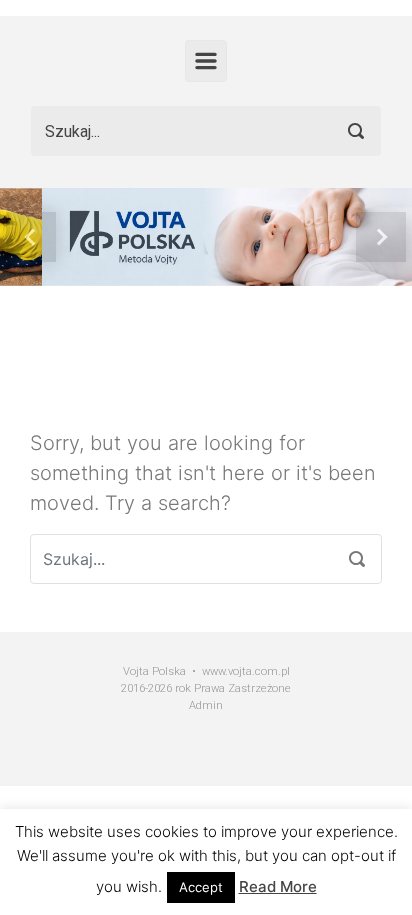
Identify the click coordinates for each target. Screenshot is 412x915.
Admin (206, 705)
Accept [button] (201, 887)
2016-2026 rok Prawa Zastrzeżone (206, 688)
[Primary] (206, 61)
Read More (278, 886)
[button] (31, 237)
